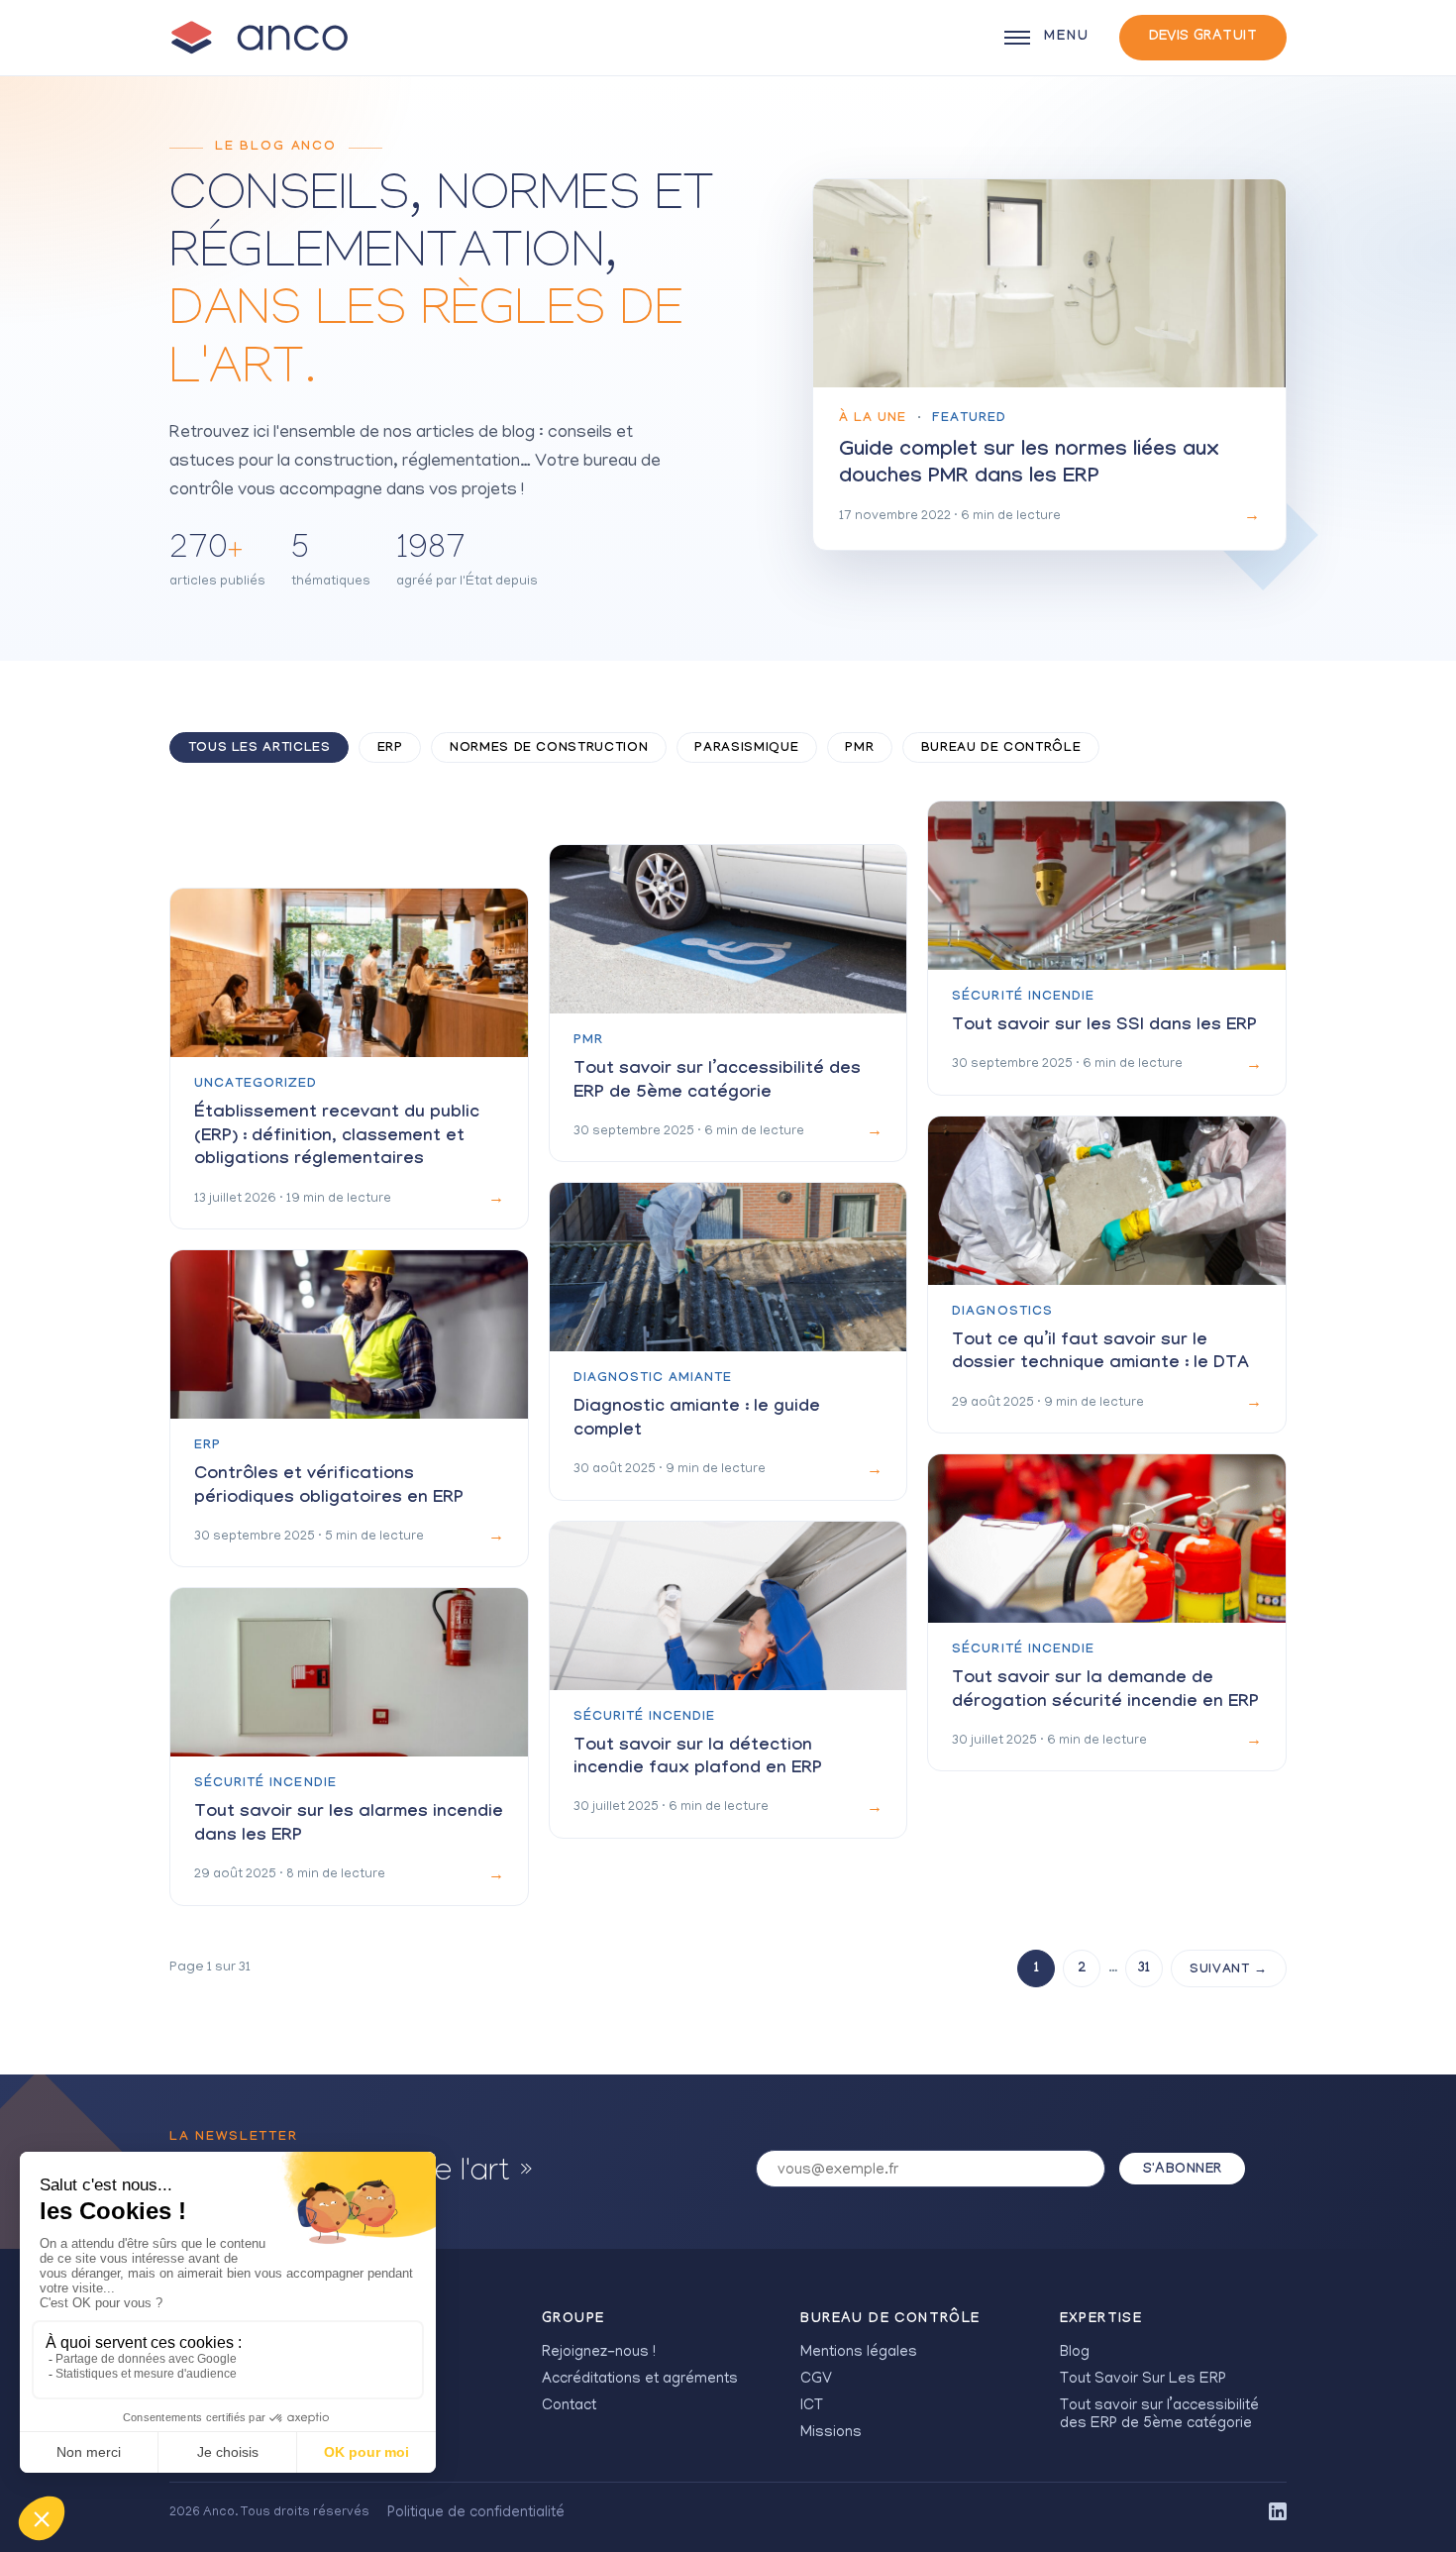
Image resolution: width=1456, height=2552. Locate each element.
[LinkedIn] (1278, 2513)
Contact (569, 2406)
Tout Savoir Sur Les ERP (1143, 2380)
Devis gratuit (1203, 38)
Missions (831, 2433)
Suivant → (1229, 1970)
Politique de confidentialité (476, 2513)
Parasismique (746, 749)
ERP (390, 749)
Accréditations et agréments (640, 2380)
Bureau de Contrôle (1001, 749)
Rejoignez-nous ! (599, 2353)
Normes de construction (549, 749)
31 (1144, 1969)
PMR (859, 749)
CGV (816, 2380)
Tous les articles (260, 749)
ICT (812, 2406)
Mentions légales (859, 2353)
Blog (1075, 2353)
